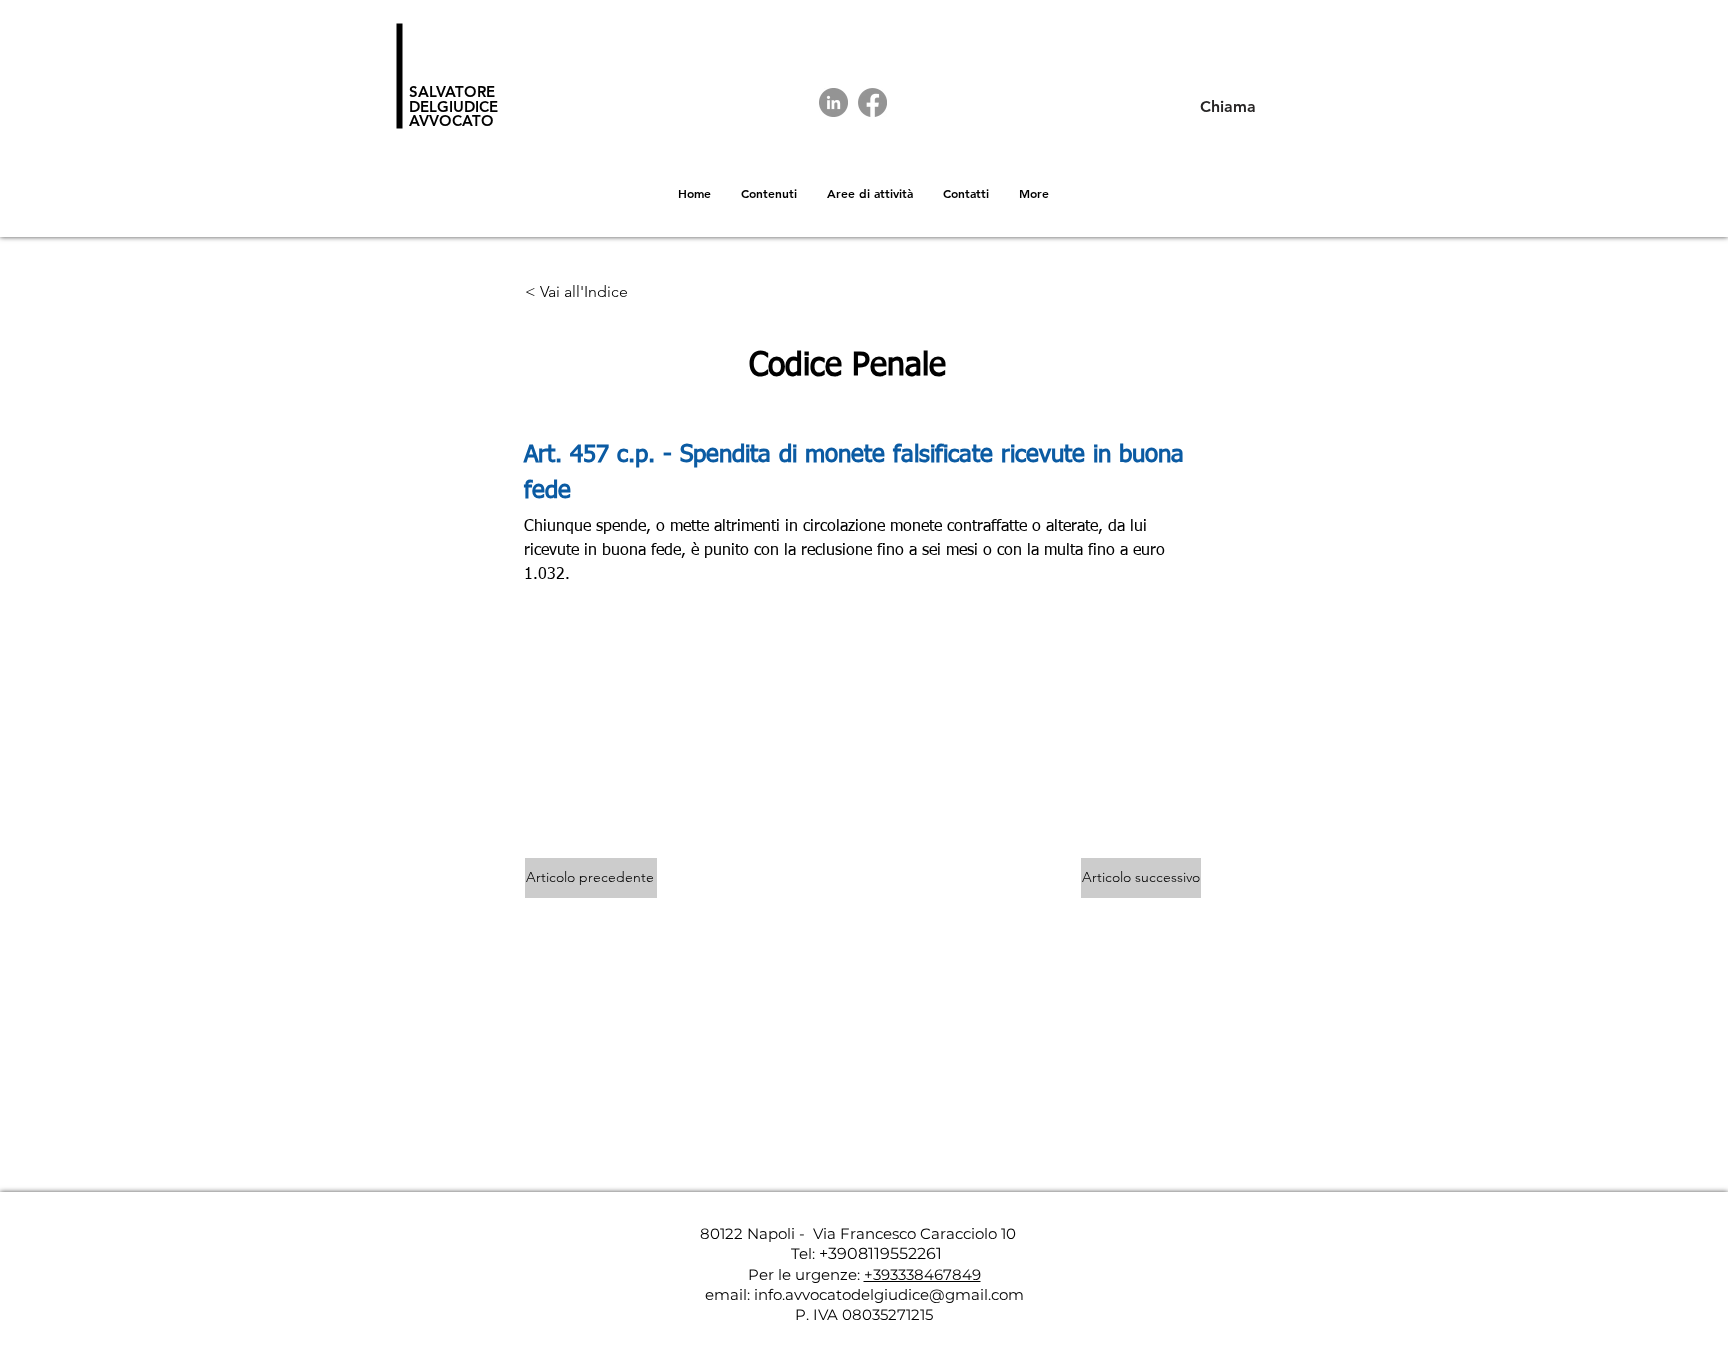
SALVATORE (452, 91)
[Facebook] (872, 102)
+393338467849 (922, 1274)
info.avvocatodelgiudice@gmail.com (889, 1294)
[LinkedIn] (833, 102)
